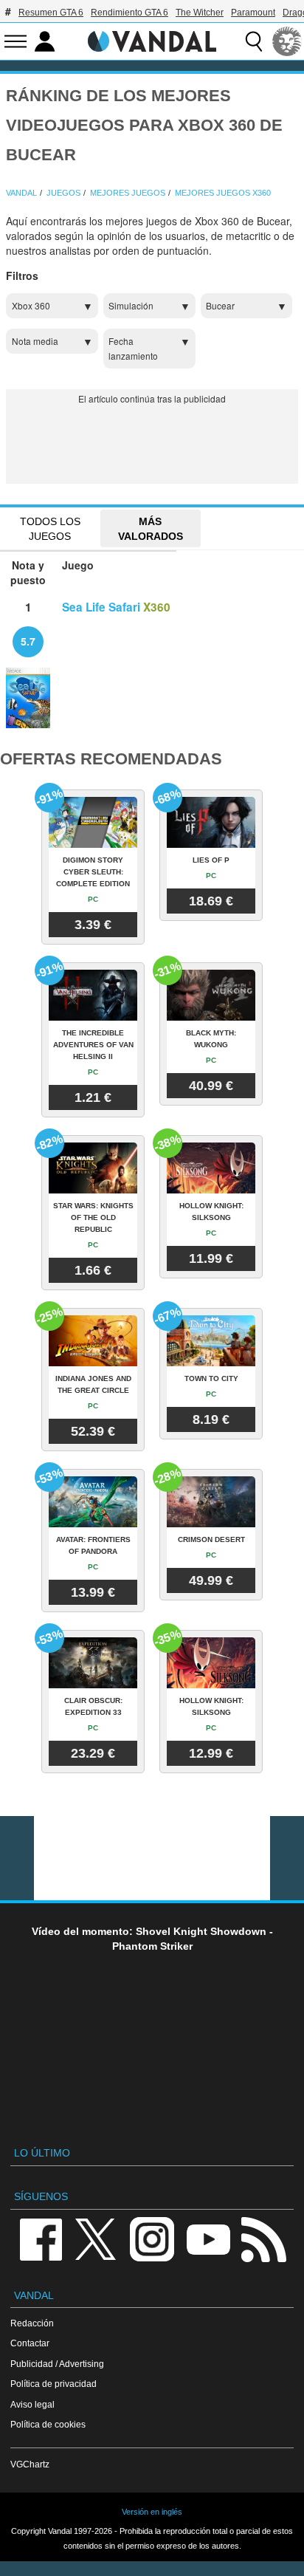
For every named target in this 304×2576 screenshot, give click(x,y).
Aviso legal (32, 2404)
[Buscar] (254, 41)
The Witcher (200, 13)
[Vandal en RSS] (263, 2238)
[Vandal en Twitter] (96, 2238)
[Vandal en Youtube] (208, 2238)
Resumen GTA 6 (51, 13)
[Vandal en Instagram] (152, 2238)
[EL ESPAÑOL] (287, 41)
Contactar (30, 2343)
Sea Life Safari (101, 607)
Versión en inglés (152, 2512)
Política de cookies (48, 2424)
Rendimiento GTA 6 (129, 13)
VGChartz (30, 2464)
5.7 (28, 641)
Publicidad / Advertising (57, 2364)
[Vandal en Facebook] (41, 2238)
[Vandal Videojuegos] (152, 40)
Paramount (253, 13)
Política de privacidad (53, 2384)
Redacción (32, 2323)
